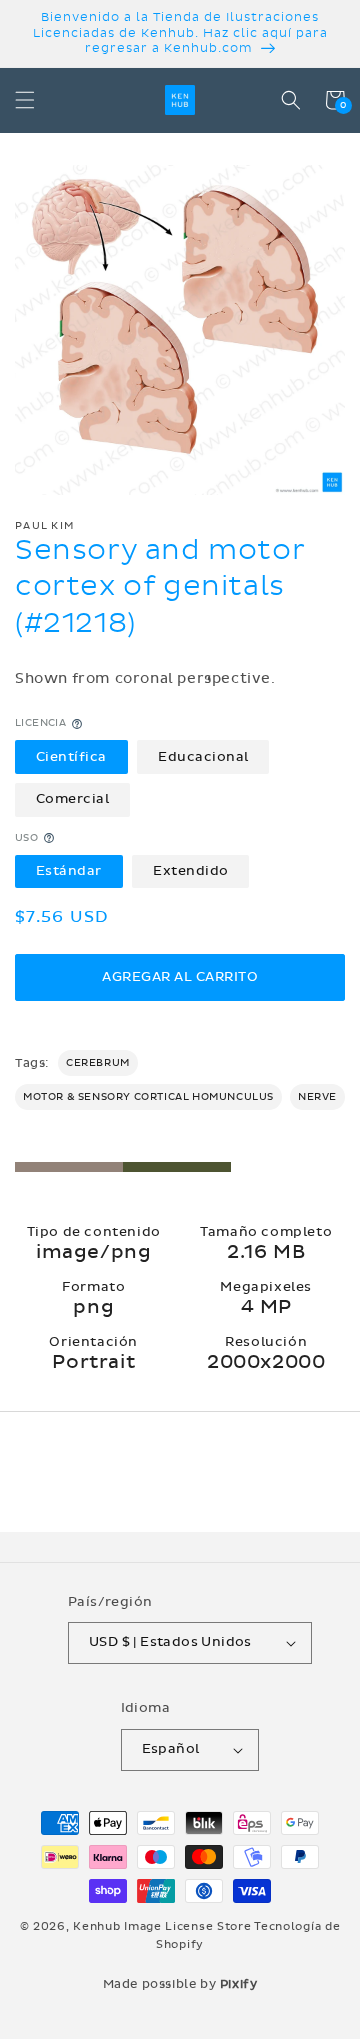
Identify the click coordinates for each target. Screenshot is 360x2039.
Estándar (69, 871)
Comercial (73, 799)
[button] (25, 100)
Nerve (317, 1097)
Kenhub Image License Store (162, 1926)
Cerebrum (98, 1063)
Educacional (203, 757)
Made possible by (180, 1984)
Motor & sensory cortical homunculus (148, 1097)
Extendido (191, 871)
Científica (71, 757)
